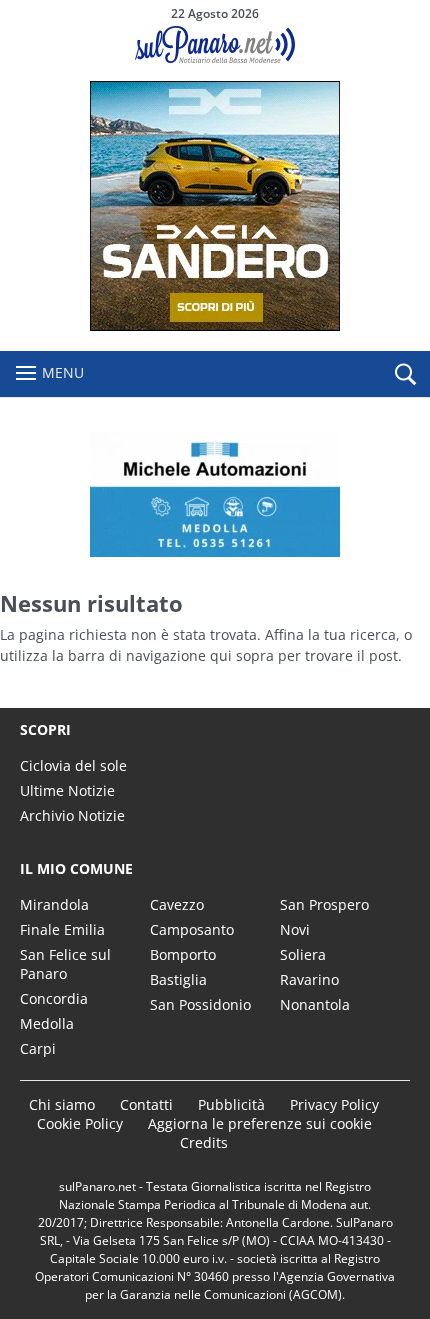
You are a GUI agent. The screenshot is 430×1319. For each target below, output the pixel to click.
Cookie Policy (80, 1123)
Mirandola (54, 904)
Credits (204, 1142)
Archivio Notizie (72, 815)
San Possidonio (200, 1004)
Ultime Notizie (67, 790)
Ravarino (309, 979)
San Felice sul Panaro (65, 964)
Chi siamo (62, 1104)
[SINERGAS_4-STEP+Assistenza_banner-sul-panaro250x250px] (215, 325)
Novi (295, 929)
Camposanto (192, 929)
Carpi (38, 1048)
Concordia (54, 998)
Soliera (303, 954)
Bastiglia (178, 979)
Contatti (146, 1104)
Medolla (47, 1023)
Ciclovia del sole (73, 765)
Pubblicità (231, 1104)
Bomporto (183, 954)
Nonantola (315, 1004)
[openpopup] (405, 375)
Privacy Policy (334, 1104)
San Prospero (324, 904)
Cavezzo (177, 904)
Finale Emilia (62, 929)
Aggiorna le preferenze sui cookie (260, 1123)
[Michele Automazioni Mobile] (215, 494)
